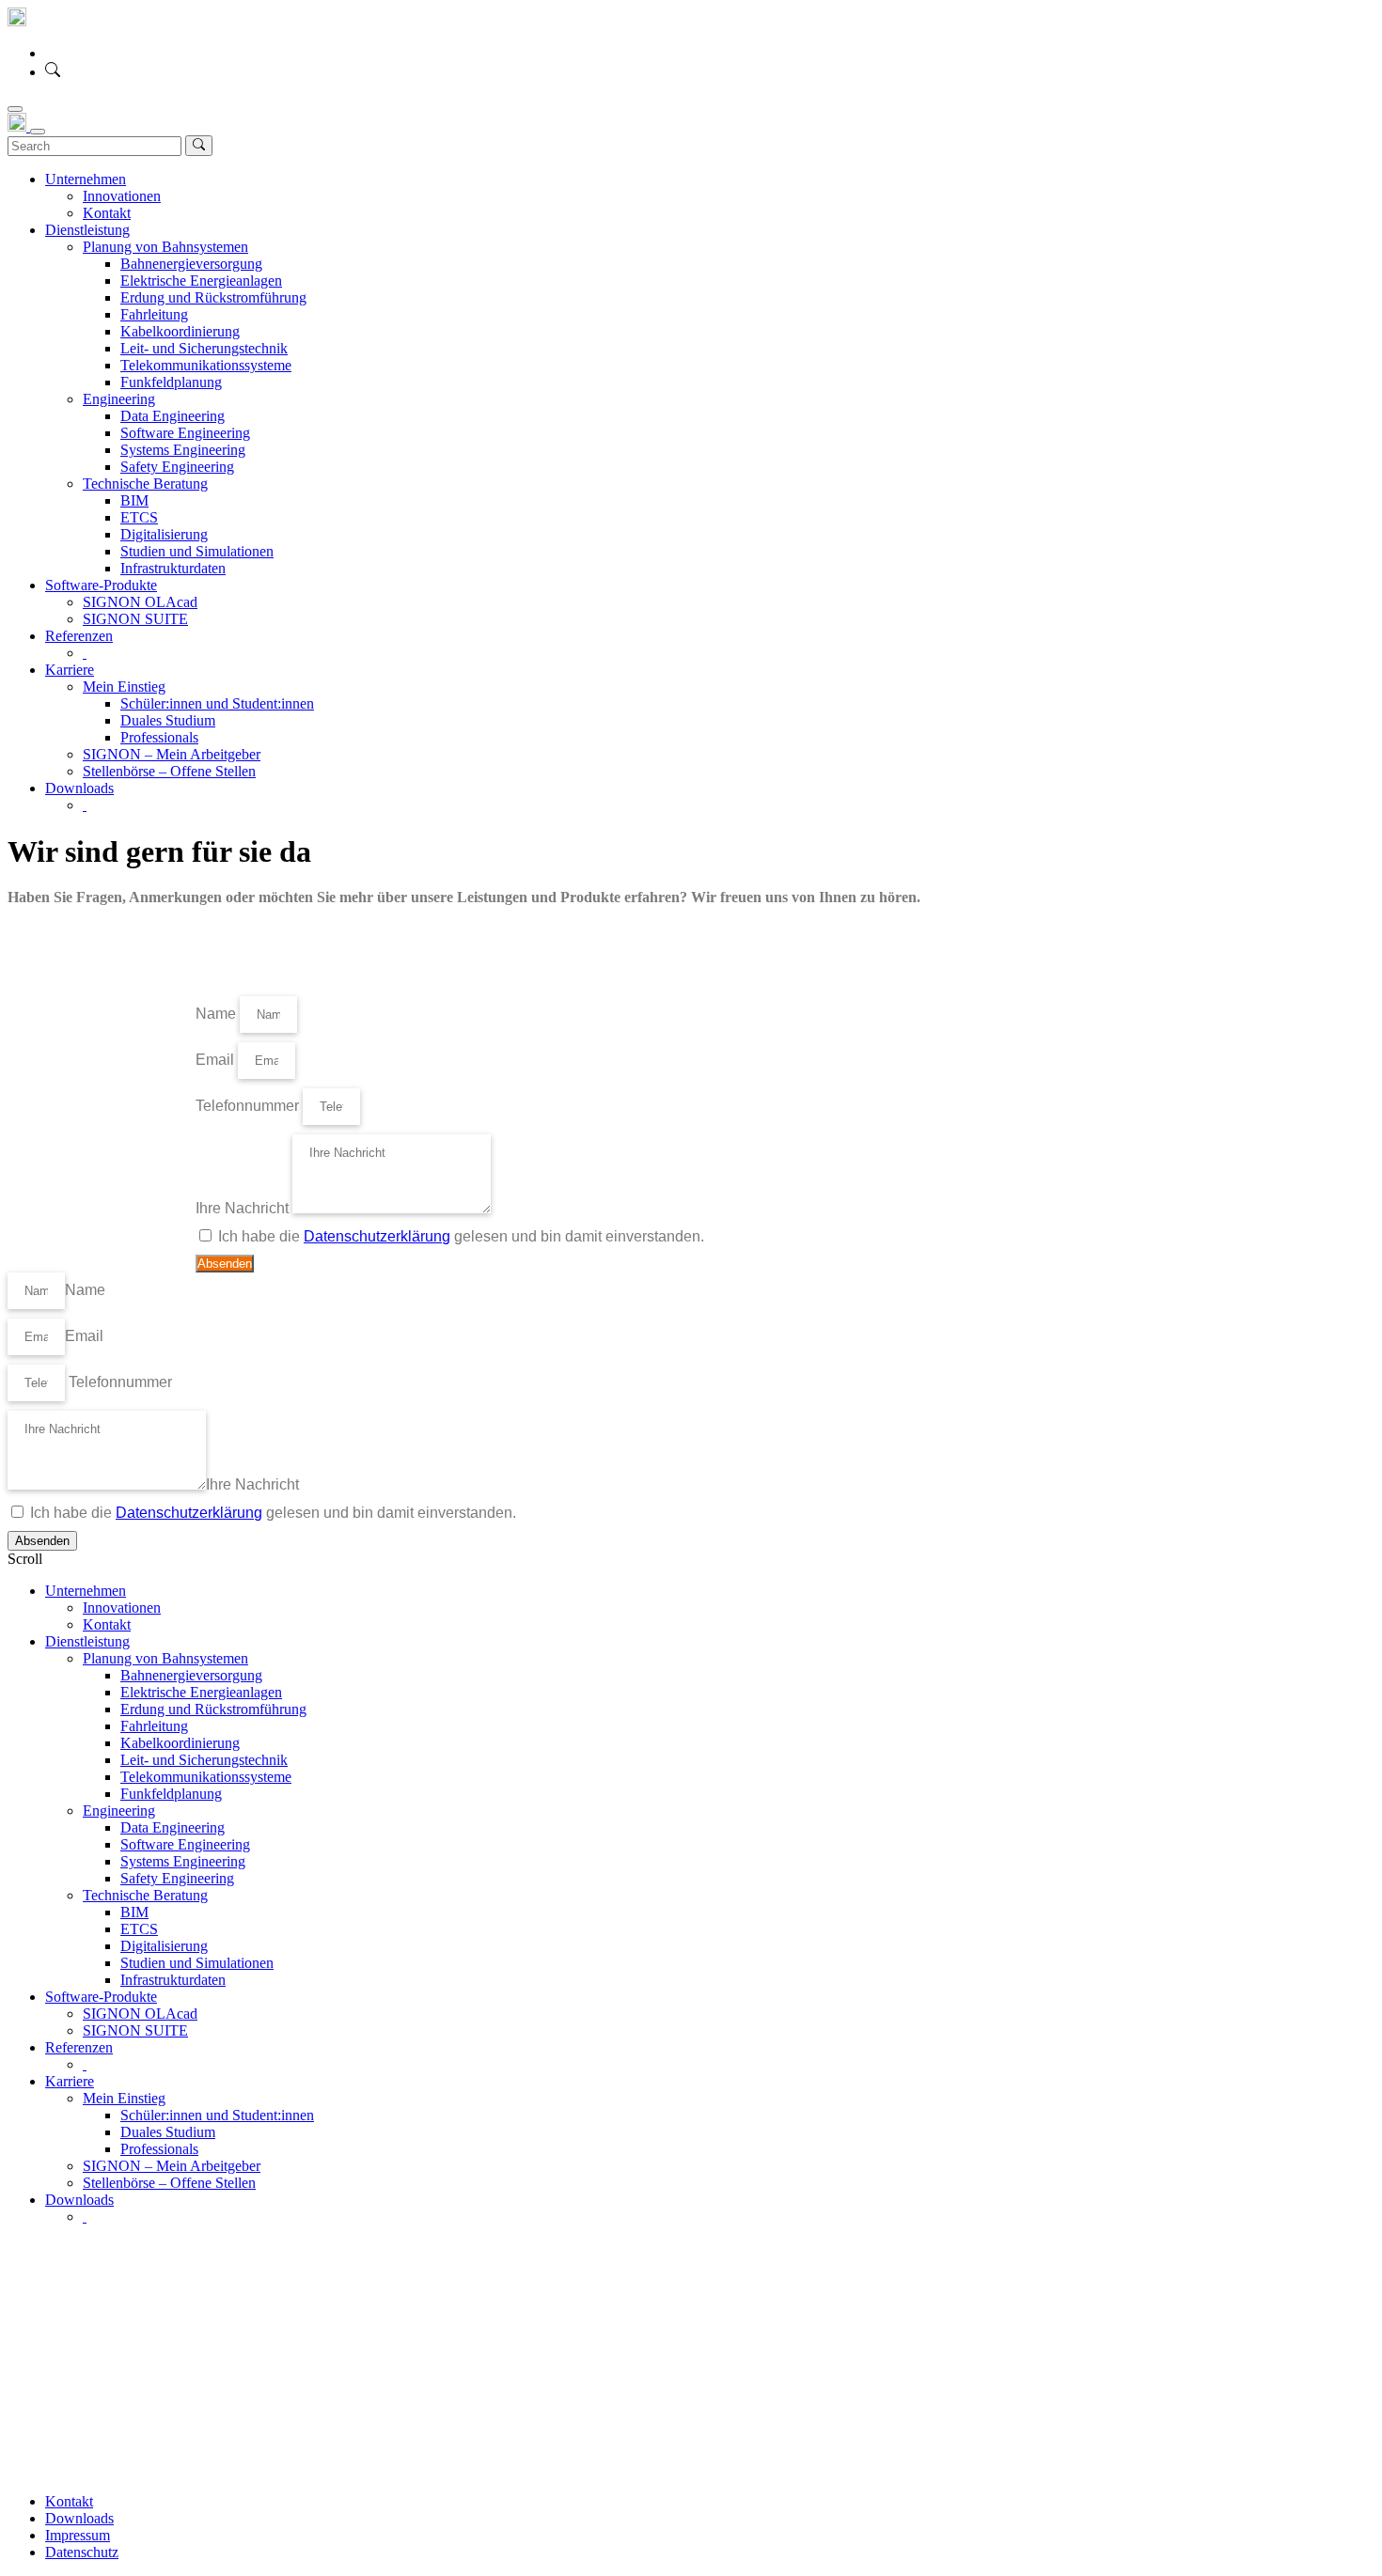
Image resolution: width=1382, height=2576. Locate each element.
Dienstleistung (87, 1641)
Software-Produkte (101, 1997)
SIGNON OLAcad (140, 2014)
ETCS (139, 1929)
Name (218, 1014)
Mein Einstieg (124, 2098)
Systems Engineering (183, 1861)
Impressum (78, 2535)
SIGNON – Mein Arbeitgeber (172, 2166)
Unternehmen (86, 1591)
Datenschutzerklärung (377, 1236)
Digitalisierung (164, 1946)
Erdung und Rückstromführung (213, 1709)
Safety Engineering (177, 1878)
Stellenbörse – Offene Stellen (169, 2183)
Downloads (79, 2200)
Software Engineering (185, 1844)
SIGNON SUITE (135, 2030)
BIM (134, 1912)
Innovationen (122, 1608)
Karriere (70, 2081)
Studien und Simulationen (197, 1963)
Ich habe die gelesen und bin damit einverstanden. (461, 1236)
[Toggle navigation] (15, 109)
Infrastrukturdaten (173, 1980)
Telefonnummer (249, 1106)
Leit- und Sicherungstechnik (204, 1760)
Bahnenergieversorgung (191, 1675)
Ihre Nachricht (244, 1208)
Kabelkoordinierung (180, 1743)
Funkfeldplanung (171, 1794)
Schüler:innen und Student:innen (217, 2115)
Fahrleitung (154, 1726)
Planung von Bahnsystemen (165, 1658)
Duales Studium (168, 2132)
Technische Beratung (145, 1895)
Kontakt (107, 1624)
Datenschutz (82, 2552)
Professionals (159, 2149)
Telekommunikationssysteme (206, 1777)
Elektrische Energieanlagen (201, 1692)
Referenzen (79, 2047)
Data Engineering (173, 1827)
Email (217, 1060)
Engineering (119, 1811)
